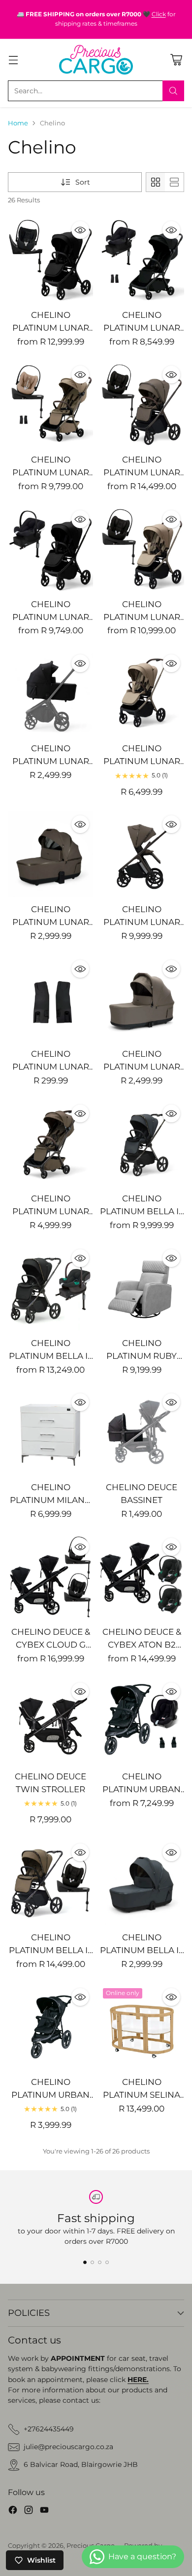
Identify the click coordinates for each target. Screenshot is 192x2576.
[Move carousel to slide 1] (85, 2262)
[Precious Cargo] (96, 60)
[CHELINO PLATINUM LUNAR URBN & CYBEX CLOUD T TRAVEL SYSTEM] (50, 260)
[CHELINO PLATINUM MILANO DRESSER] (50, 1432)
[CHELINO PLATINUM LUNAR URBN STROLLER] (142, 693)
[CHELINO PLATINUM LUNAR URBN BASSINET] (50, 693)
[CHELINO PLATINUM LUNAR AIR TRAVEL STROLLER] (50, 1143)
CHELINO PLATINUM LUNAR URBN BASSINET (51, 761)
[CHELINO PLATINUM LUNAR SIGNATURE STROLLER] (142, 854)
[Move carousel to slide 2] (92, 2262)
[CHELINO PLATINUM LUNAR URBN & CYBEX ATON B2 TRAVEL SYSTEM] (50, 549)
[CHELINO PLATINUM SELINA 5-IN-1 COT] (142, 2027)
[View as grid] (156, 182)
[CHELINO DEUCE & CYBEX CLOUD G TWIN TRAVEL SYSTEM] (50, 1577)
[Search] (173, 91)
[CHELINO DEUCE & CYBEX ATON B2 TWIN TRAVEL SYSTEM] (142, 1577)
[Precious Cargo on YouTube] (44, 2511)
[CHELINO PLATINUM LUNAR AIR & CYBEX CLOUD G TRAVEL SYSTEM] (50, 404)
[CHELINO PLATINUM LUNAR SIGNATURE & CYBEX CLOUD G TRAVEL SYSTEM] (142, 404)
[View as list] (174, 182)
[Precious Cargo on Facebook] (13, 2511)
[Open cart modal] (176, 59)
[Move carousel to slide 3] (100, 2262)
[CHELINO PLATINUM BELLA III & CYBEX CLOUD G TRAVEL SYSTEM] (50, 1882)
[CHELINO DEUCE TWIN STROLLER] (50, 1721)
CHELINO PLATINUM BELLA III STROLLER (142, 1211)
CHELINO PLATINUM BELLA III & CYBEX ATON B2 (51, 1356)
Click (159, 14)
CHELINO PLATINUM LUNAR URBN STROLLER (142, 761)
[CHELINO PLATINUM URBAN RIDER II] (50, 2027)
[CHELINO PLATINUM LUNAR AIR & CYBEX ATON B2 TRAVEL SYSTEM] (142, 260)
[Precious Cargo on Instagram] (29, 2511)
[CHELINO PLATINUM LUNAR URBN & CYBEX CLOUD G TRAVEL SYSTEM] (142, 549)
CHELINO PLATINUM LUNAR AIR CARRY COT (142, 1066)
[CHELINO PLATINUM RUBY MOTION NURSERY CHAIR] (142, 1288)
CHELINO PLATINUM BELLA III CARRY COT (142, 1950)
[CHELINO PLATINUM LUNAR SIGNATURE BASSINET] (50, 854)
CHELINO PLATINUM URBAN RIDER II (50, 2095)
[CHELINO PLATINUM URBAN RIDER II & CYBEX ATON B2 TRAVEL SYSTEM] (142, 1721)
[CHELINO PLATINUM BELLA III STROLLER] (142, 1143)
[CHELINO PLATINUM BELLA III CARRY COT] (142, 1882)
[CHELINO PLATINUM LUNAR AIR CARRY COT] (142, 999)
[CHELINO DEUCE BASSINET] (142, 1432)
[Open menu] (13, 59)
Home (18, 123)
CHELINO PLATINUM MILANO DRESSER (51, 1500)
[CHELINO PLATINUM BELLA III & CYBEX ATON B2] (50, 1288)
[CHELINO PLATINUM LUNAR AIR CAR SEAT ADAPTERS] (50, 999)
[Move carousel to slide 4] (107, 2262)
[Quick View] (80, 230)
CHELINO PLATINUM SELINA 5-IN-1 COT (142, 2095)
